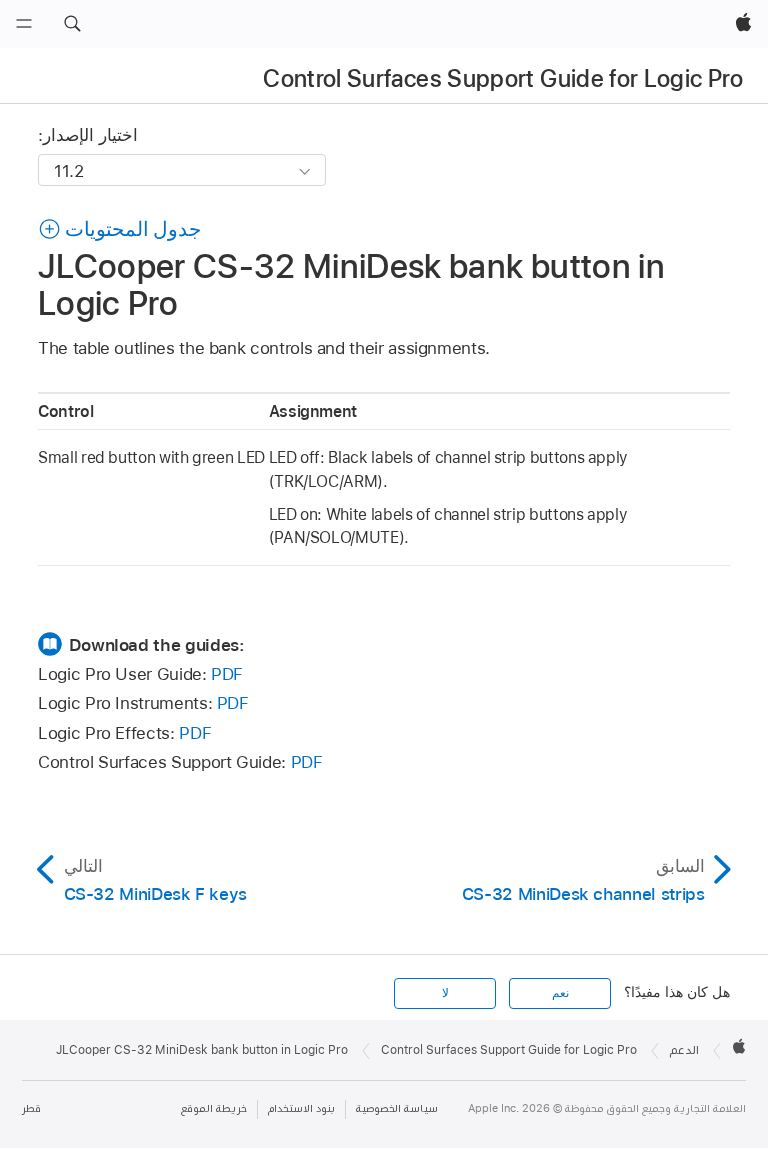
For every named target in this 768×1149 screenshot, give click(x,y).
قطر (31, 1108)
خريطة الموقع (214, 1108)
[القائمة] (24, 24)
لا (445, 993)
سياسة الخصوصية (397, 1108)
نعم (560, 993)
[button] (72, 24)
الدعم (684, 1050)
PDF (227, 674)
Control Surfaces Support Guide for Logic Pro (503, 78)
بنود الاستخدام (301, 1108)
